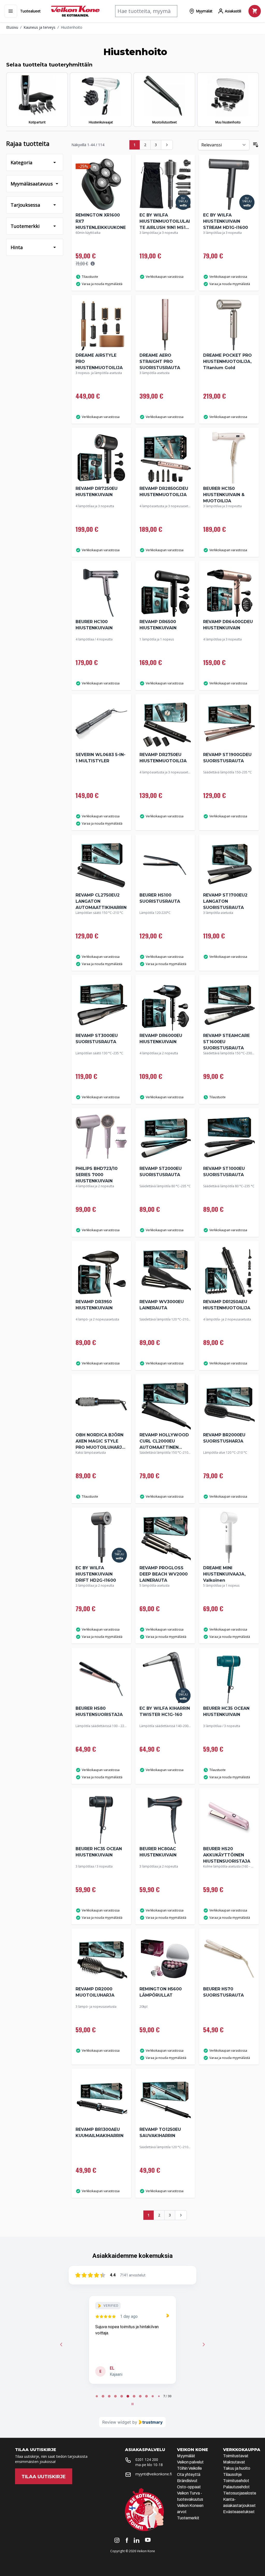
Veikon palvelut (190, 2462)
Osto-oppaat (189, 2487)
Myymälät (186, 2456)
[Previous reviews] (61, 2344)
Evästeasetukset (239, 2512)
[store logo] (75, 11)
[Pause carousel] (132, 2404)
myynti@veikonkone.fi (154, 2474)
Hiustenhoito (72, 27)
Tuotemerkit (188, 2518)
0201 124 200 (147, 2459)
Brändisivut (187, 2481)
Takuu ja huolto (237, 2468)
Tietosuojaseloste (240, 2493)
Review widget (117, 2422)
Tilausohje (232, 2474)
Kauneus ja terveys (39, 27)
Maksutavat (234, 2462)
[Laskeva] (256, 145)
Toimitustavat (236, 2456)
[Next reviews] (204, 2344)
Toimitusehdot (236, 2481)
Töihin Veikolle (189, 2468)
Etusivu (12, 27)
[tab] (97, 2396)
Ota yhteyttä (189, 2474)
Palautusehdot (236, 2487)
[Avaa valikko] (11, 11)
